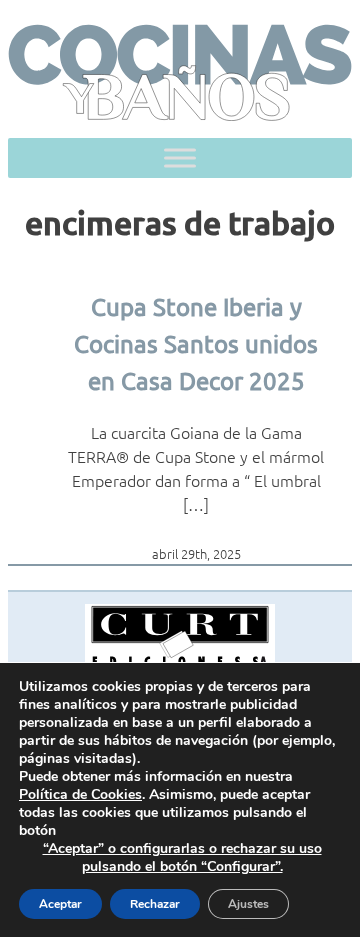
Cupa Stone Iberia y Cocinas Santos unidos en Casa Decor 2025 (196, 343)
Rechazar (155, 904)
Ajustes (248, 904)
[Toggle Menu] (180, 157)
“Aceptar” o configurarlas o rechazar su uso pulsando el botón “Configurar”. (182, 858)
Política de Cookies (80, 794)
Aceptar (60, 904)
